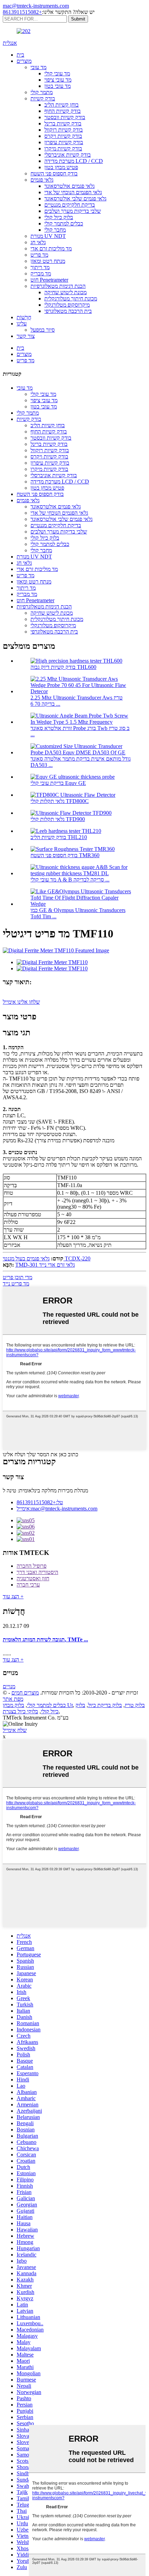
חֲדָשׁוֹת (24, 317)
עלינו (22, 324)
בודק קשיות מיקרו (63, 148)
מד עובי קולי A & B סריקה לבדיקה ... (70, 880)
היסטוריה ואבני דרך (37, 1572)
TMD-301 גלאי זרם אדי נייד (45, 1265)
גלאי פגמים (42, 180)
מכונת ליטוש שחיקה (65, 292)
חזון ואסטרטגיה (33, 1578)
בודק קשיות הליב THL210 (59, 837)
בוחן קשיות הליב (62, 105)
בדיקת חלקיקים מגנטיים (70, 205)
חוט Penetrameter (49, 280)
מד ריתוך (40, 267)
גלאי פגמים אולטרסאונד (69, 186)
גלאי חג (38, 242)
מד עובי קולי (57, 73)
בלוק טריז (135, 1705)
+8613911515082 (22, 12)
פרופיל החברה (32, 1566)
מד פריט (39, 255)
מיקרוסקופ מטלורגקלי (67, 305)
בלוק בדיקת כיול (105, 1705)
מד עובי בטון (58, 86)
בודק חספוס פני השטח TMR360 (65, 855)
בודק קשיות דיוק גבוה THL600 (63, 667)
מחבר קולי (55, 230)
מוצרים (24, 61)
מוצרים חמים (25, 1693)
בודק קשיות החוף (63, 111)
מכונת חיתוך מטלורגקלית (71, 299)
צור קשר (26, 336)
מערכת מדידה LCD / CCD (74, 161)
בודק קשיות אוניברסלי (68, 155)
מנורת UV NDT (48, 236)
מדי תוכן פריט (17, 1277)
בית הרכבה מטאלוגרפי (68, 311)
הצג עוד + (13, 1596)
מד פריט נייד (16, 1283)
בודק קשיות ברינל (63, 123)
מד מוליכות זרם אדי (51, 249)
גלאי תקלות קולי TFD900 (58, 819)
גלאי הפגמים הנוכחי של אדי (73, 192)
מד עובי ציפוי (58, 80)
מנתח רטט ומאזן (48, 261)
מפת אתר (13, 1699)
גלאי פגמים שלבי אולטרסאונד (75, 198)
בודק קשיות (43, 98)
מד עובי (38, 67)
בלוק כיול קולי (59, 217)
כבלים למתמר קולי (64, 223)
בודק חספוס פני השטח (54, 173)
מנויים (9, 1686)
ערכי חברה (28, 1585)
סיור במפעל (43, 330)
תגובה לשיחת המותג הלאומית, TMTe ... (45, 1639)
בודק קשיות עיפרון (64, 142)
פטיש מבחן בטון (61, 167)
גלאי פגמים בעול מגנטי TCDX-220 (47, 1258)
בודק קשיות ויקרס (63, 136)
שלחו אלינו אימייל (21, 1002)
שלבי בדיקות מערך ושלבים (73, 211)
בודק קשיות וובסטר (65, 117)
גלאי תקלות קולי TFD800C (60, 801)
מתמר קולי (42, 92)
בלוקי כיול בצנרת (20, 1711)
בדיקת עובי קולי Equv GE (58, 783)
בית (20, 55)
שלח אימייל (15, 1730)
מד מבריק (41, 274)
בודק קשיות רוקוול (64, 130)
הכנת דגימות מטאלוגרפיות (58, 286)
